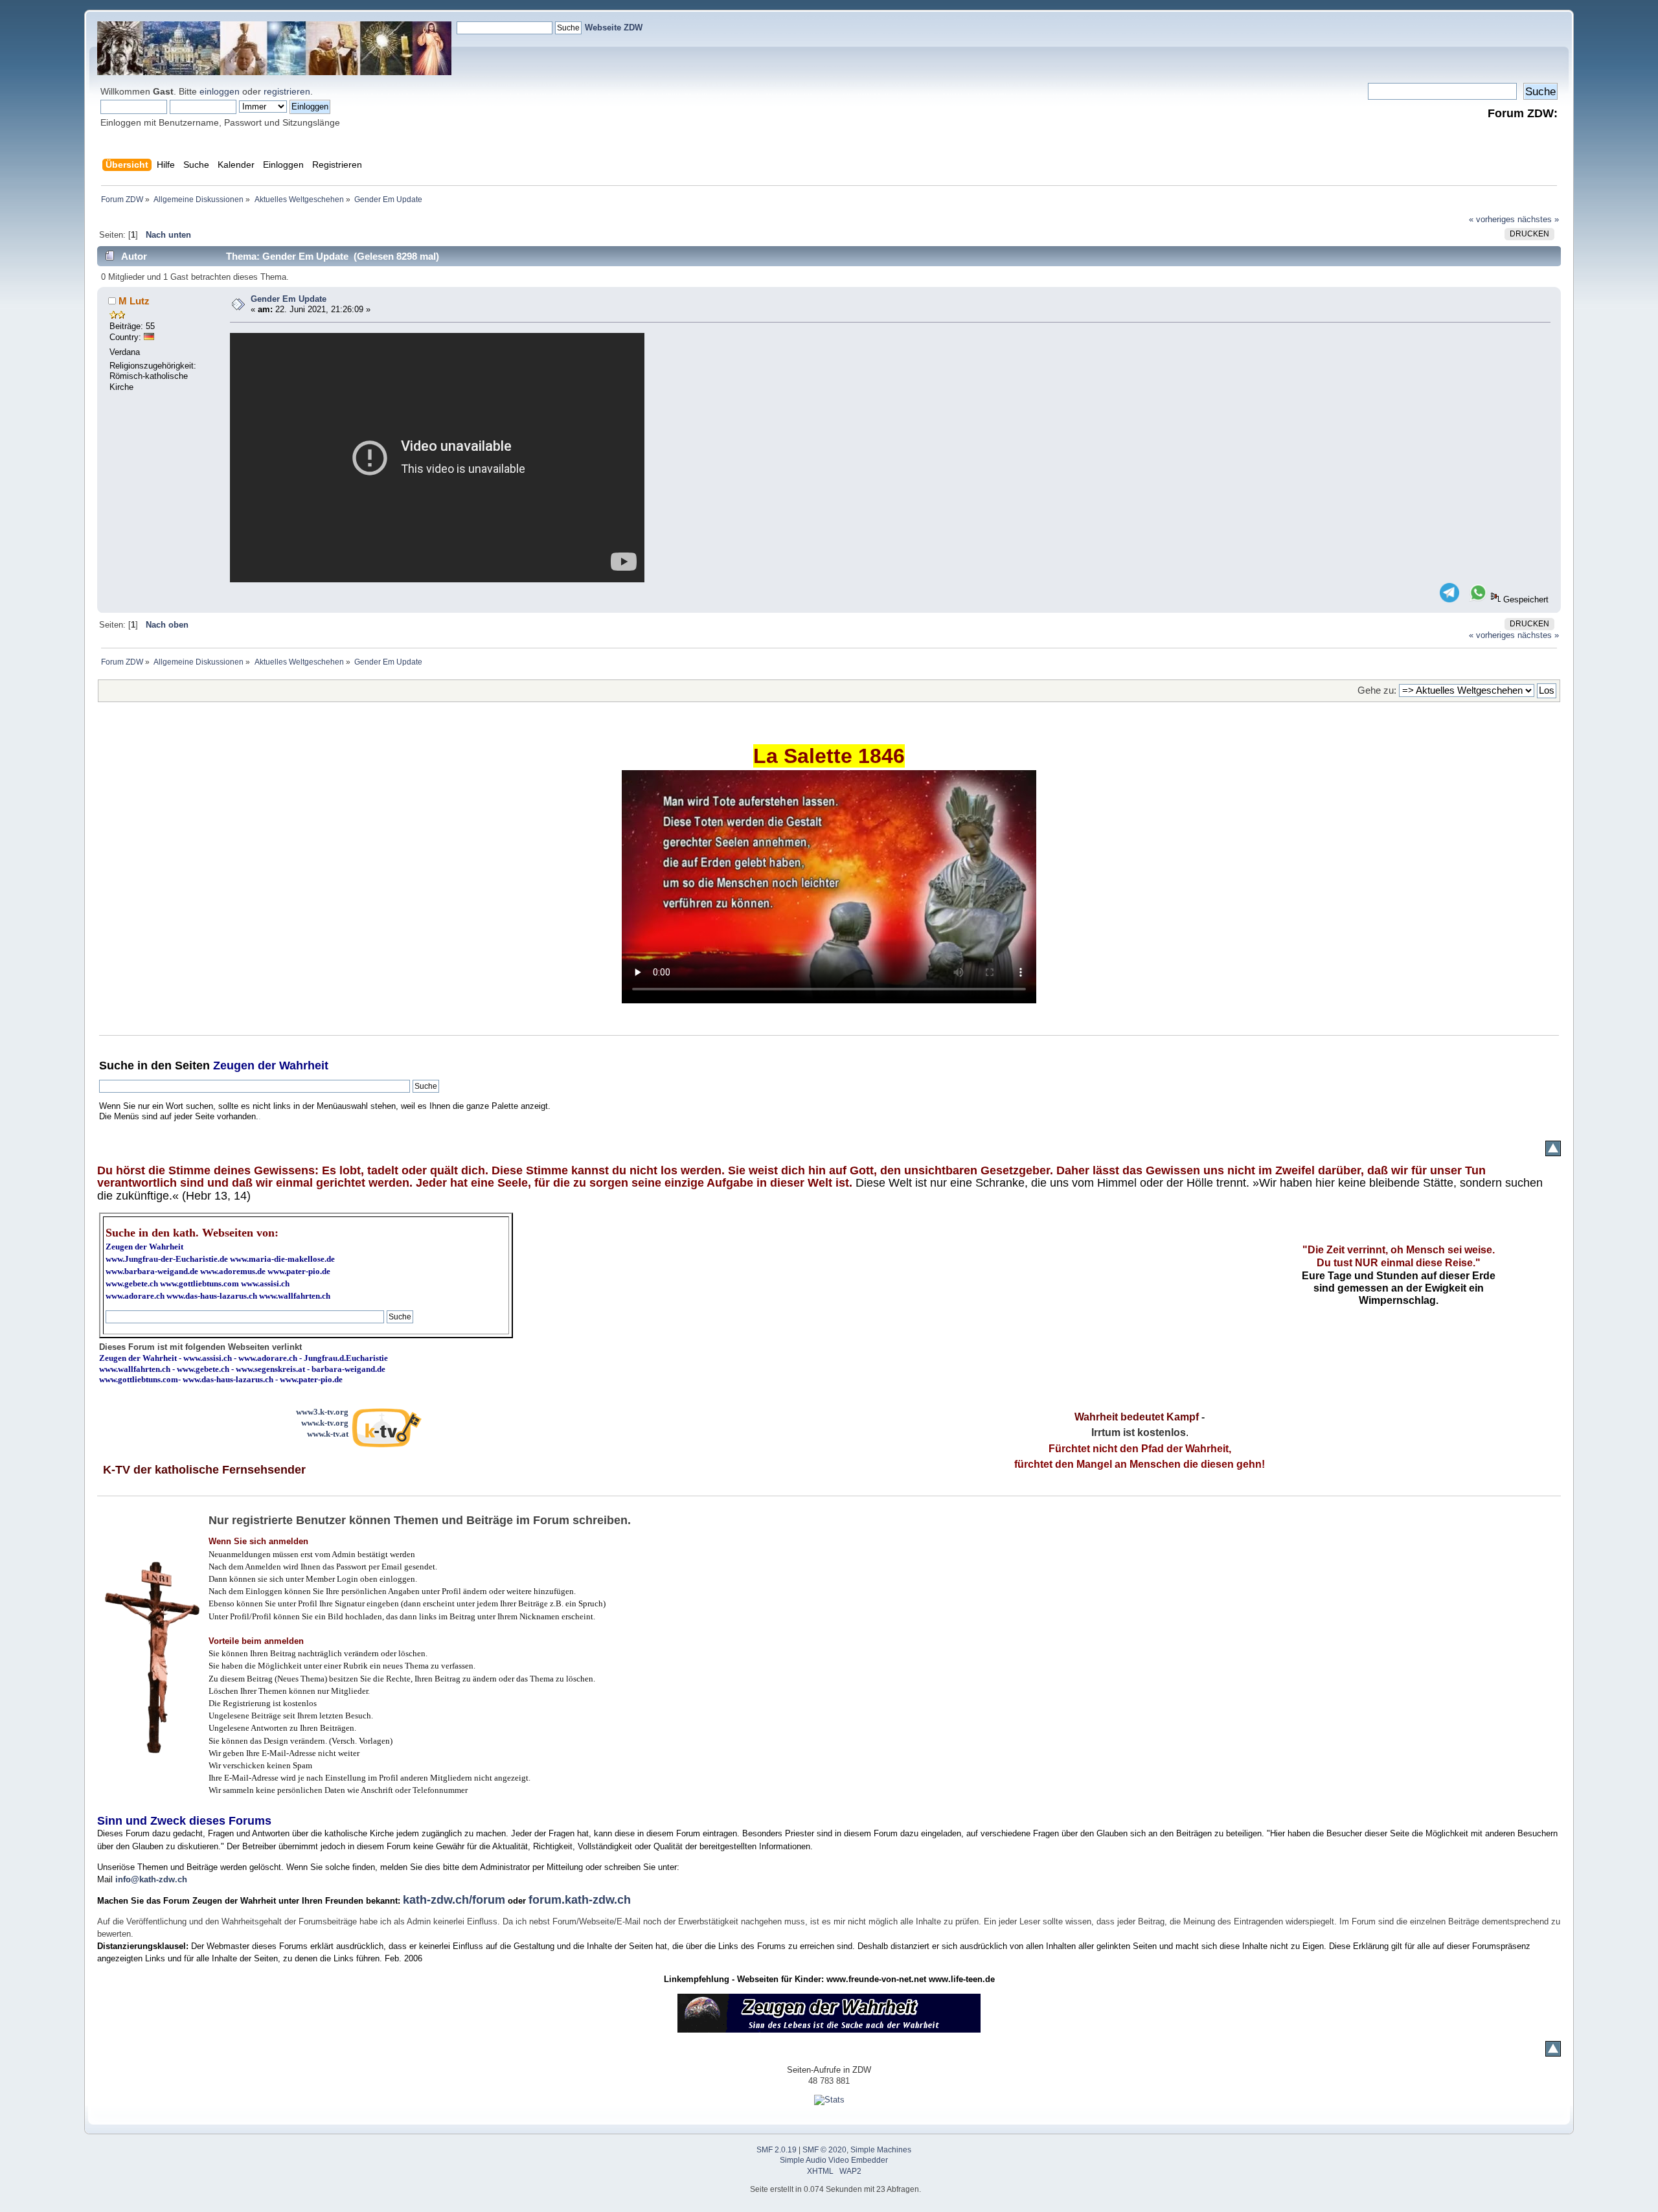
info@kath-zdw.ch (151, 1879)
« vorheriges (1492, 219)
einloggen (220, 91)
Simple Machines (881, 2150)
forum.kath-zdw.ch (580, 1900)
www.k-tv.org (325, 1423)
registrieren (287, 91)
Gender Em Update (289, 299)
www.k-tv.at (328, 1434)
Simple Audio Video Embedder (834, 2160)
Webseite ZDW (614, 28)
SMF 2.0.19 (777, 2150)
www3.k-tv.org (322, 1412)
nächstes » (1538, 219)
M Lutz (134, 301)
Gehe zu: (1377, 690)
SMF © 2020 (824, 2150)
